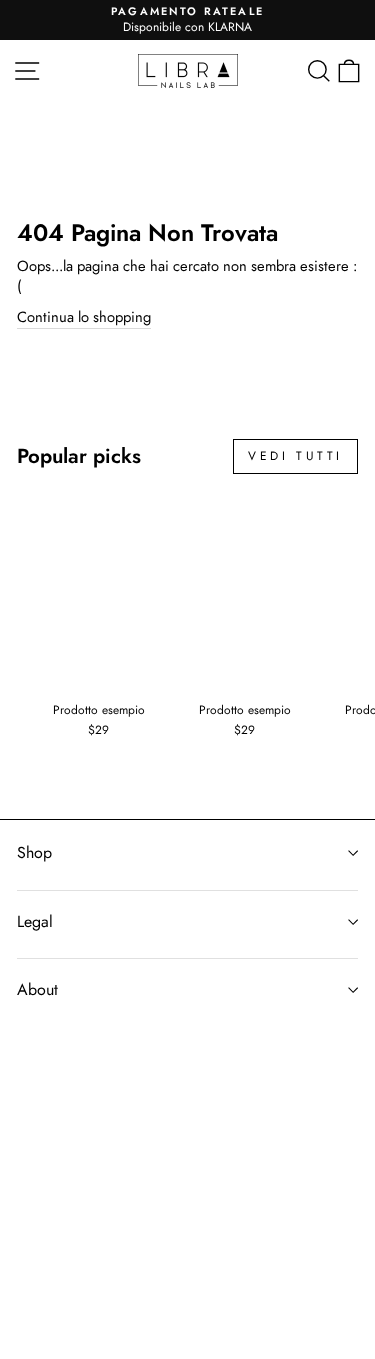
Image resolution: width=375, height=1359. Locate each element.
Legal (35, 921)
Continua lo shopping (84, 317)
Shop (34, 852)
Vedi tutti (295, 456)
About (37, 989)
